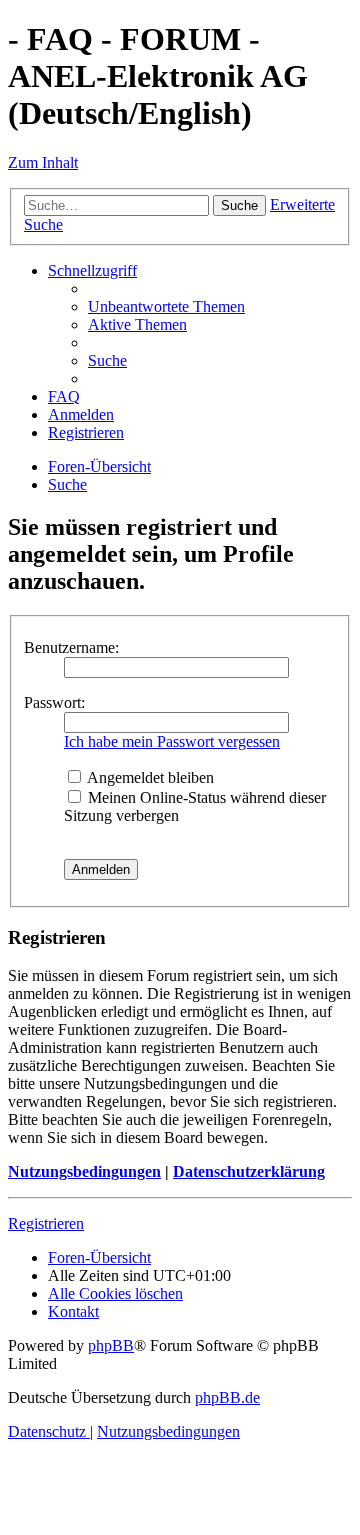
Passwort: (54, 702)
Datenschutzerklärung (249, 1171)
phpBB (111, 1345)
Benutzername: (71, 647)
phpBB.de (227, 1397)
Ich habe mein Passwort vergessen (172, 741)
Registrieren (46, 1223)
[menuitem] (166, 306)
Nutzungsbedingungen (84, 1171)
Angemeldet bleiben (149, 777)
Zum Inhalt (43, 162)
